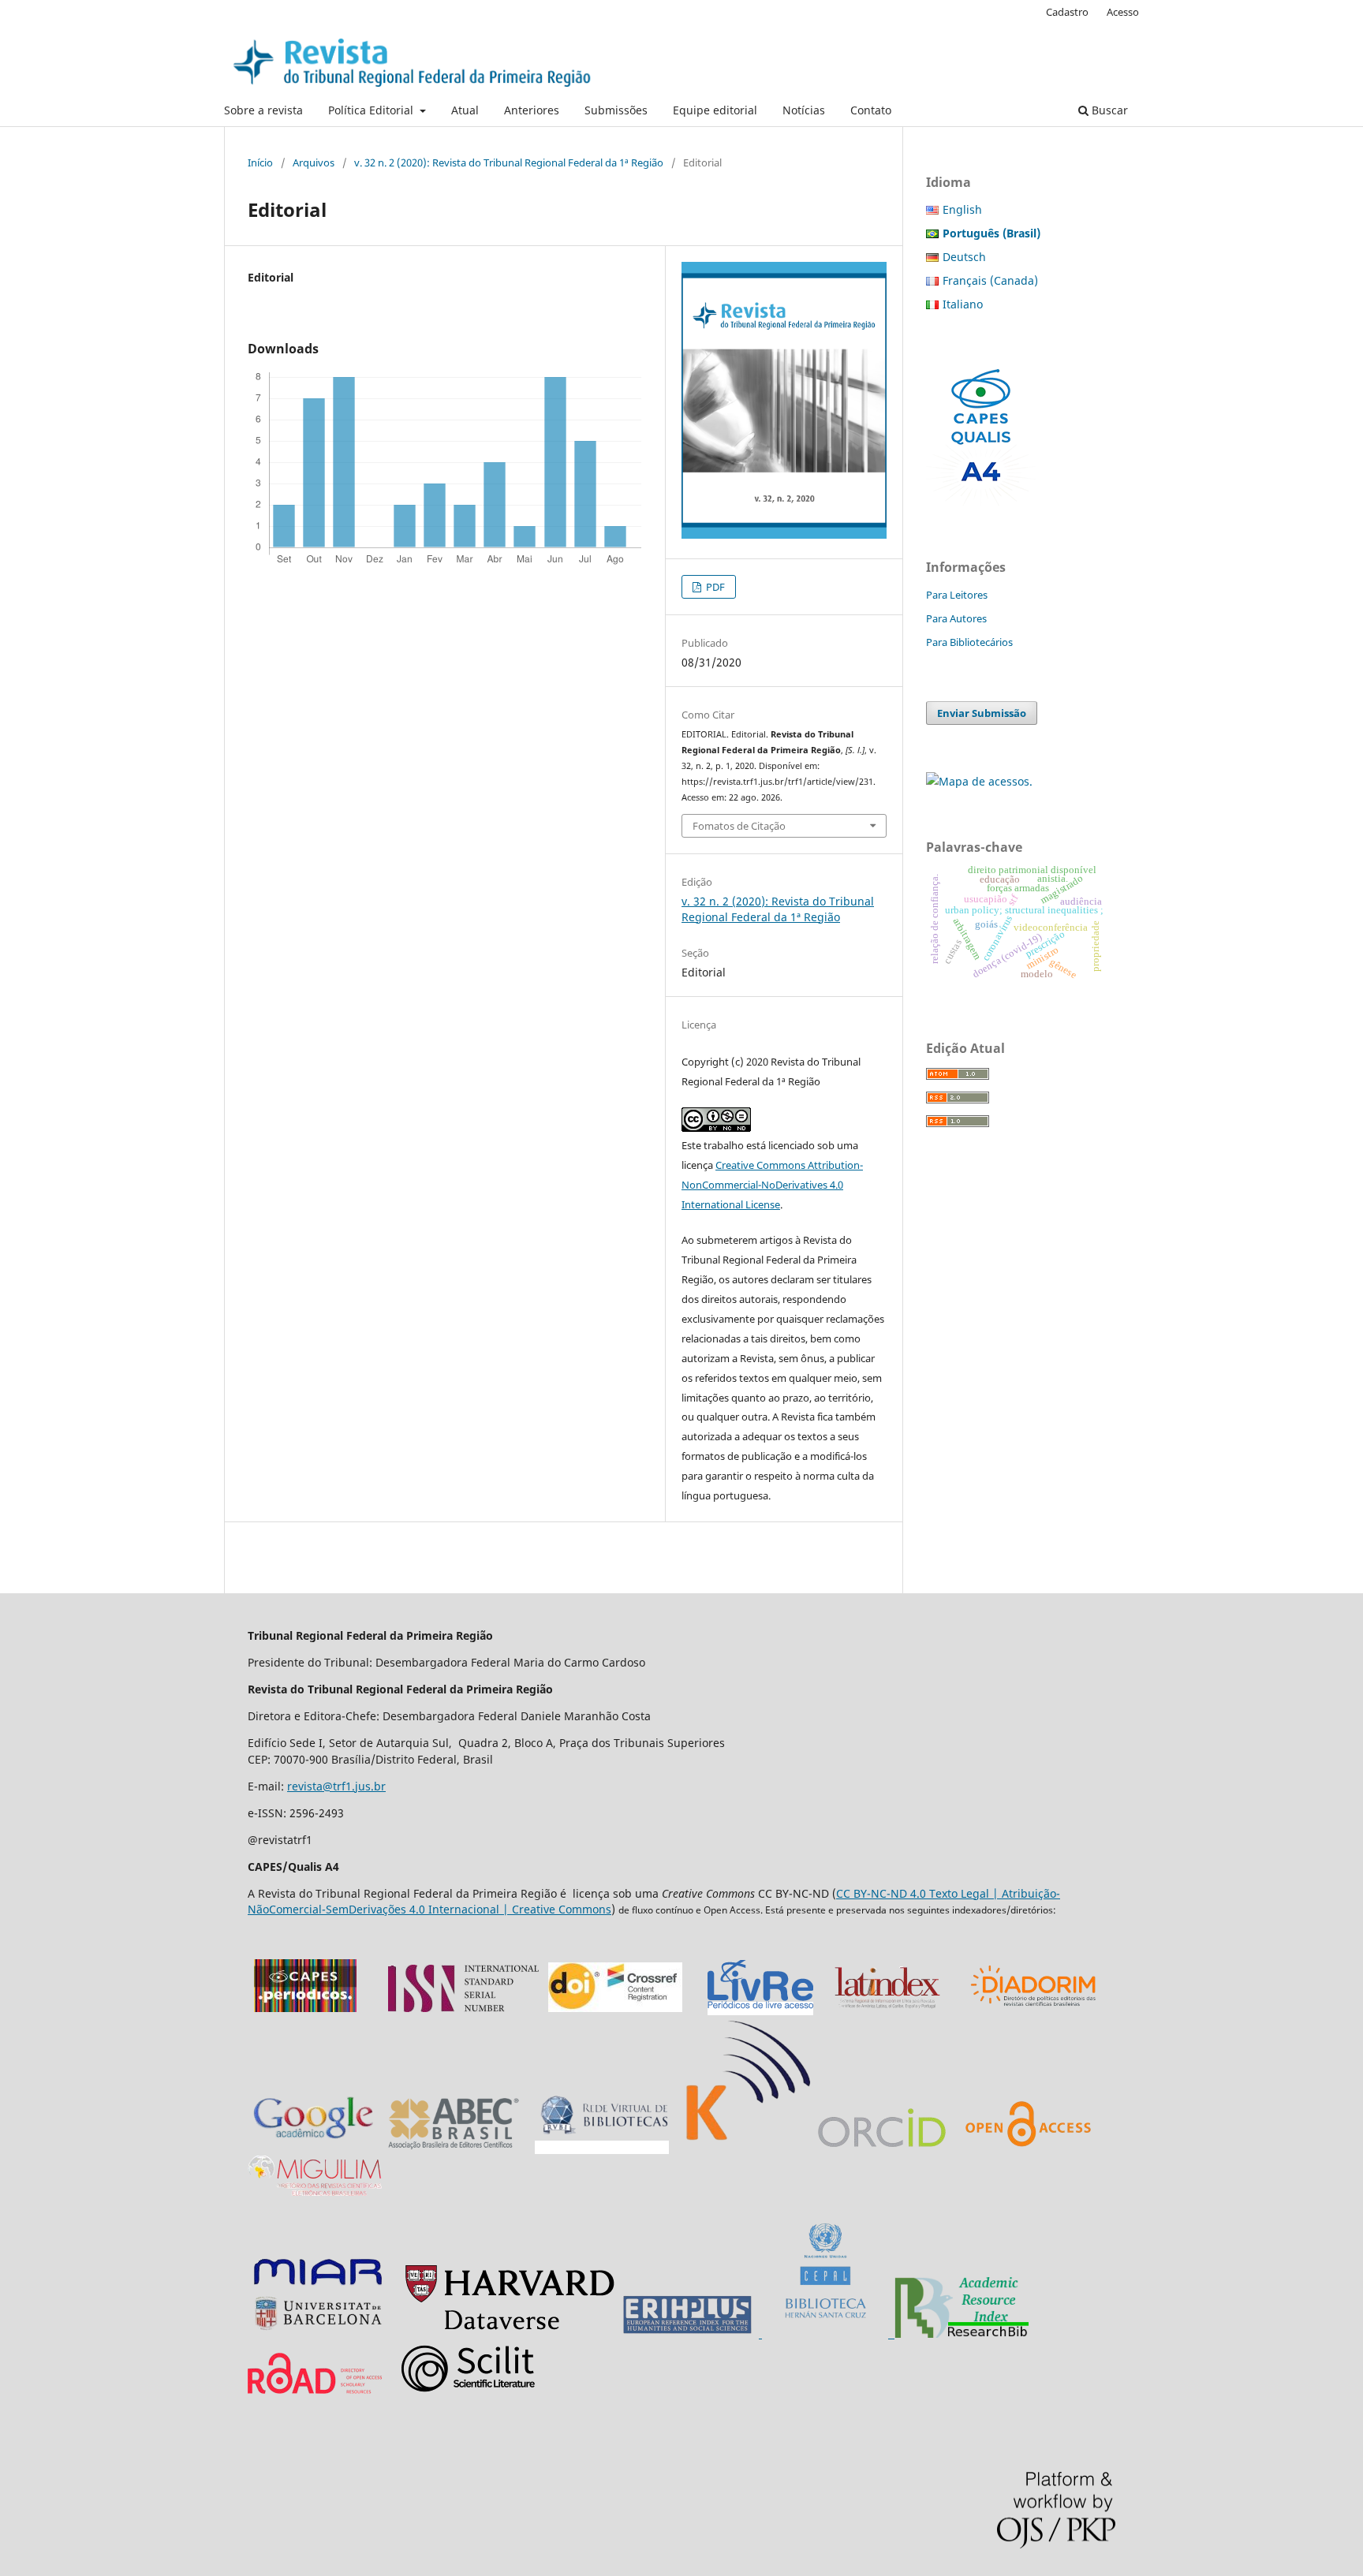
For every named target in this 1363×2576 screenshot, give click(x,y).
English (962, 209)
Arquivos (314, 162)
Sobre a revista (263, 110)
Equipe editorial (715, 110)
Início (260, 162)
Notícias (804, 110)
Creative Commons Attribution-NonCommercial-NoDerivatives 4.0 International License (772, 1185)
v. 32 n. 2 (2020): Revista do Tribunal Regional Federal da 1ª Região (509, 162)
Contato (871, 110)
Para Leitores (957, 595)
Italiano (963, 304)
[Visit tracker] (979, 781)
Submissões (616, 110)
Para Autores (956, 618)
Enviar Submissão (982, 713)
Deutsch (964, 257)
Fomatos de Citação (739, 826)
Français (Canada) (990, 280)
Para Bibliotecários (969, 642)
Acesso (1123, 12)
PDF (714, 587)
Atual (465, 110)
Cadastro (1067, 12)
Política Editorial (372, 110)
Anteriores (532, 110)
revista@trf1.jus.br (336, 1786)
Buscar (1108, 110)
